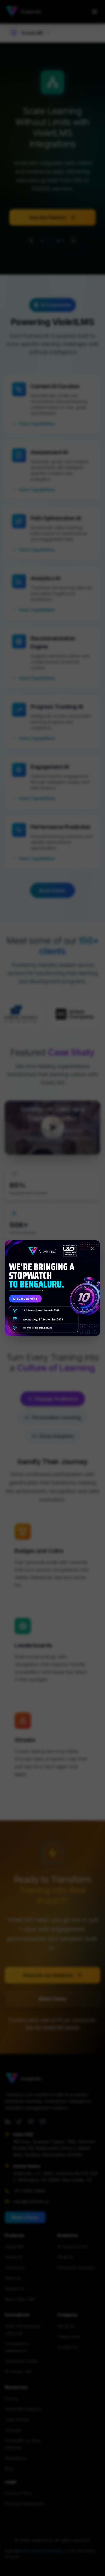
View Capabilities (37, 424)
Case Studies (17, 2419)
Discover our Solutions (48, 1975)
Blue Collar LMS (20, 2299)
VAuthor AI (14, 2289)
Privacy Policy (18, 2493)
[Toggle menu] (94, 12)
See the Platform (48, 217)
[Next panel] (73, 241)
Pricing (11, 2398)
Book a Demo (25, 2217)
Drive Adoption (53, 1436)
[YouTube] (31, 2121)
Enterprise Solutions (76, 2268)
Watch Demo (52, 1999)
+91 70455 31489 (29, 2191)
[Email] (43, 2121)
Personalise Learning (52, 1417)
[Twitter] (19, 2121)
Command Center (21, 2361)
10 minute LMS (18, 2372)
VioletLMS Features (23, 2409)
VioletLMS (14, 2247)
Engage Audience (52, 1399)
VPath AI (65, 2257)
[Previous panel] (32, 241)
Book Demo (52, 890)
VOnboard (15, 2268)
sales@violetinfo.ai (31, 2201)
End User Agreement (25, 2503)
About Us (66, 2326)
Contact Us (68, 2347)
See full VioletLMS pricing (52, 2027)
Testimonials (69, 2337)
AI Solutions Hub (73, 2247)
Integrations (16, 2458)
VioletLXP (14, 2257)
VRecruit (13, 2278)
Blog (9, 2468)
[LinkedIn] (8, 2121)
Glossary (13, 2430)
